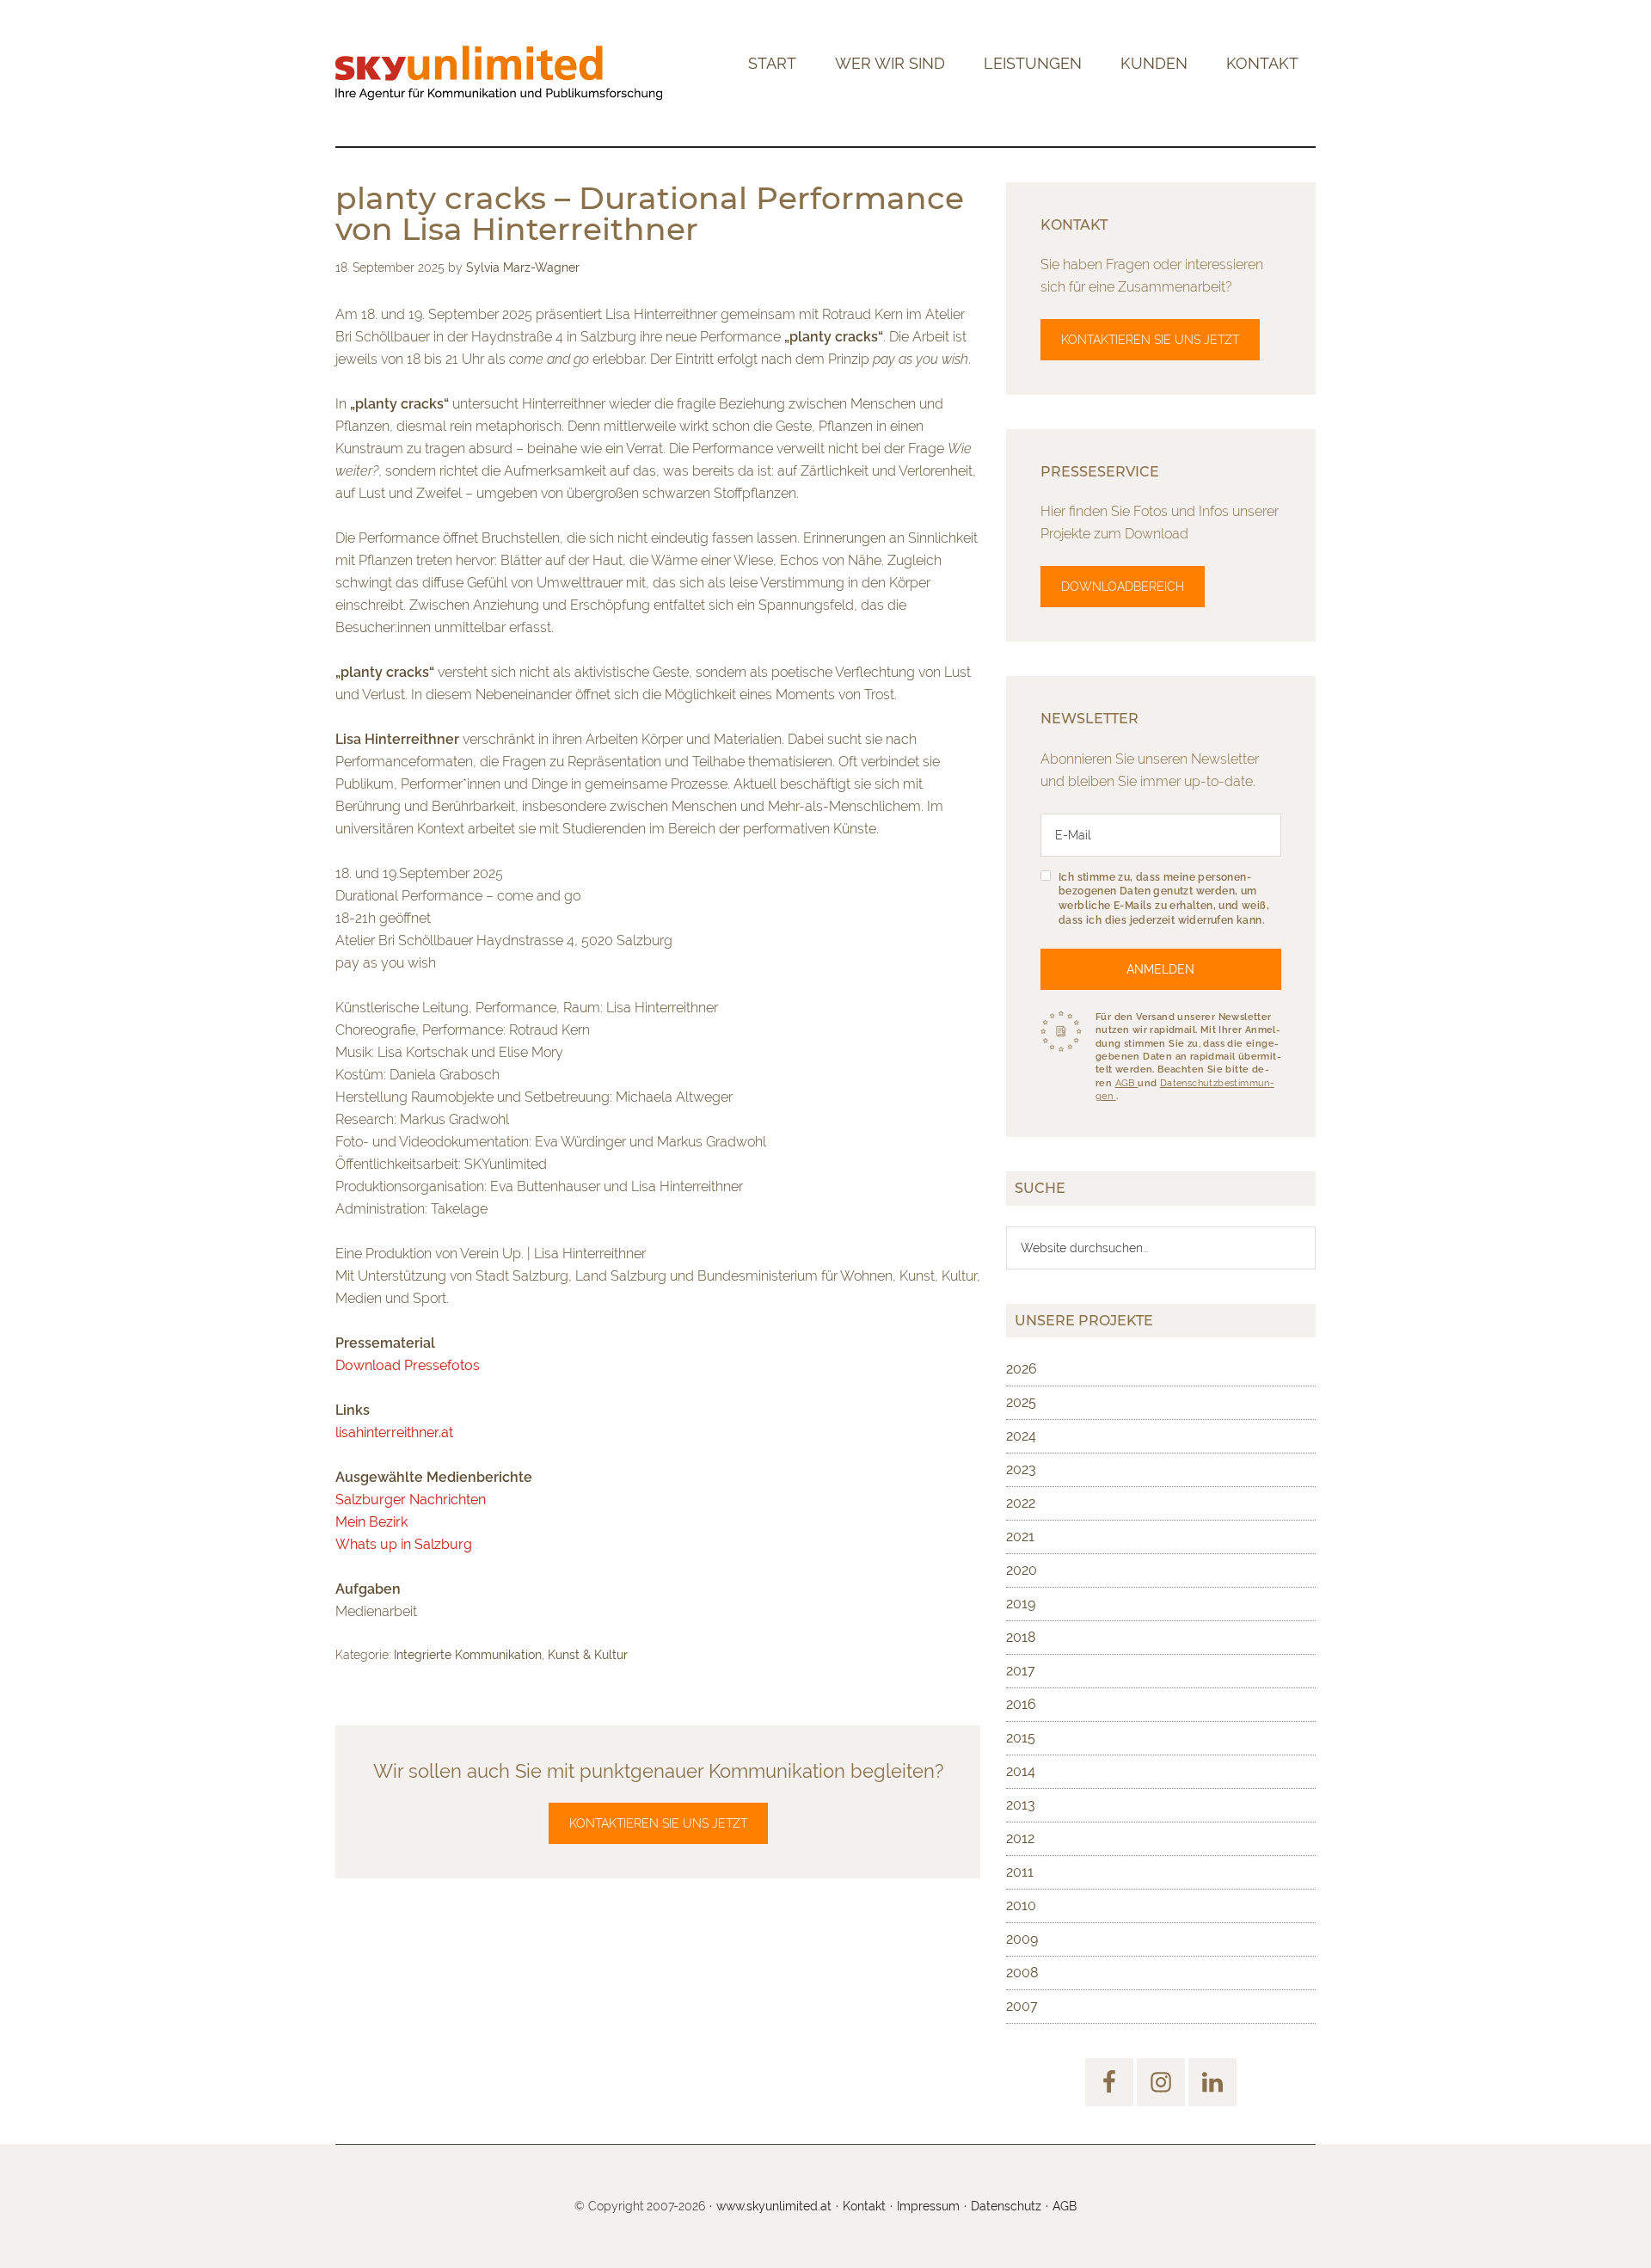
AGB (1127, 1083)
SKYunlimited (499, 73)
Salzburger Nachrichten (411, 1500)
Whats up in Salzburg (404, 1544)
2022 (1021, 1503)
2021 (1020, 1537)
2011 (1020, 1872)
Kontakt (864, 2206)
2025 (1021, 1402)
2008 (1022, 1973)
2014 (1021, 1771)
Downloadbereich (1123, 587)
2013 (1021, 1805)
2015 (1021, 1738)
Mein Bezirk (371, 1522)
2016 (1021, 1704)
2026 (1022, 1369)
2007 (1022, 2006)
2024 (1021, 1436)
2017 (1021, 1671)
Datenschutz (1006, 2206)
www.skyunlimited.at (774, 2206)
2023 (1021, 1469)
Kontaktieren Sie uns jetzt (658, 1823)
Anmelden (1160, 969)
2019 (1021, 1604)
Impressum (928, 2206)
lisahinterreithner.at (394, 1432)
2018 (1021, 1637)
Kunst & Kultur (588, 1655)
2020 (1022, 1570)
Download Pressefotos (408, 1365)
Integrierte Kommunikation (468, 1655)
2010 (1021, 1905)
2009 (1022, 1939)
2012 (1020, 1838)
